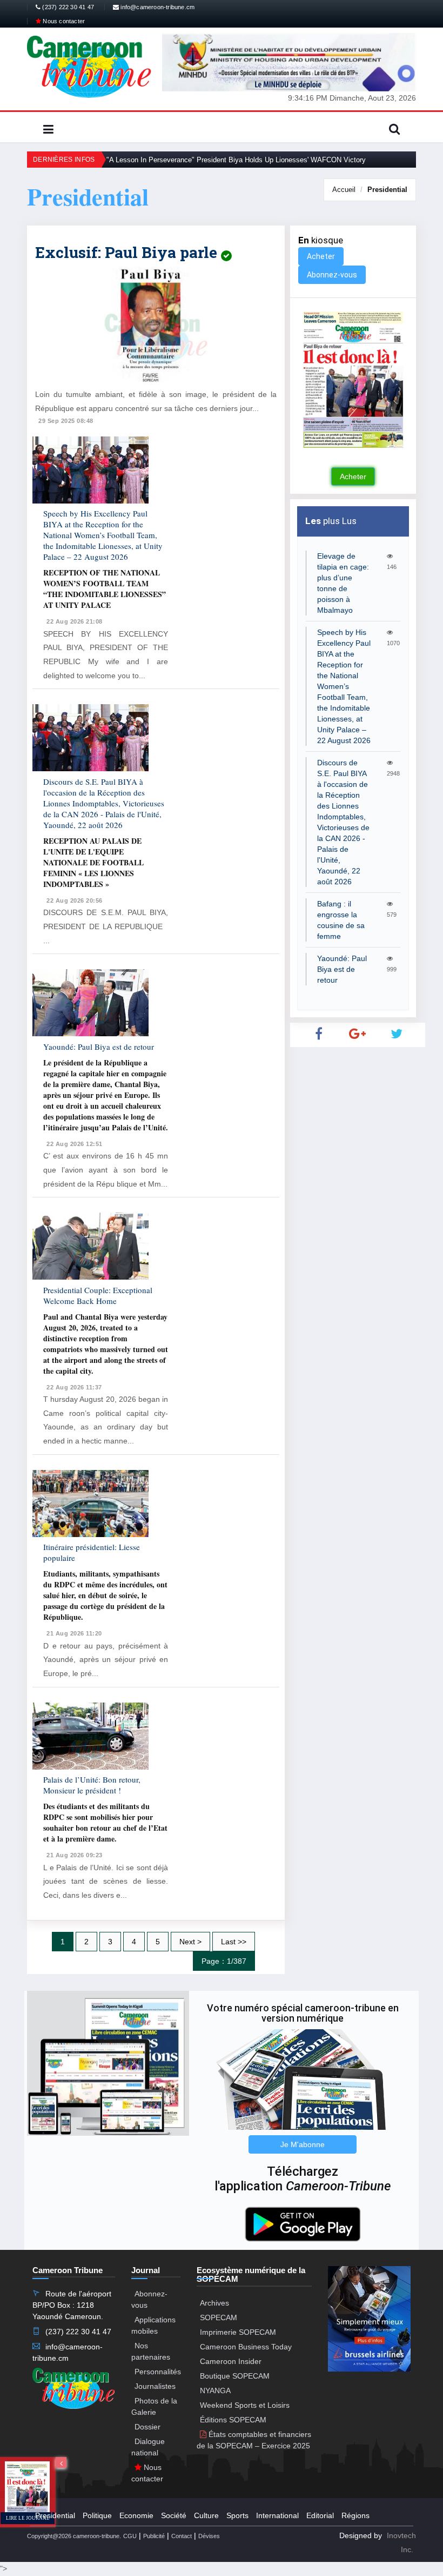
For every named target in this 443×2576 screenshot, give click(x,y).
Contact (182, 2536)
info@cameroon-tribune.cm (157, 7)
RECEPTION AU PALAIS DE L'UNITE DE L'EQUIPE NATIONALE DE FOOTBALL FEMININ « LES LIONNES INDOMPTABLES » (93, 862)
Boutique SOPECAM (235, 2376)
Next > (190, 1942)
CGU (130, 2536)
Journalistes (155, 2386)
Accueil (344, 190)
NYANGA (215, 2390)
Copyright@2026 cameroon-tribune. (74, 2536)
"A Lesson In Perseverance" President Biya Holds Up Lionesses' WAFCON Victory (236, 160)
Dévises (209, 2536)
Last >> (234, 1942)
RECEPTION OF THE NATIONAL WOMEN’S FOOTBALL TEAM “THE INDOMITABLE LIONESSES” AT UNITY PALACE (105, 589)
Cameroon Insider (231, 2361)
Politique (97, 2515)
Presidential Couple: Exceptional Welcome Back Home (98, 1295)
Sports (237, 2515)
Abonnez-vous (332, 275)
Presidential (387, 190)
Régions (355, 2515)
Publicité (154, 2536)
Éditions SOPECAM (233, 2420)
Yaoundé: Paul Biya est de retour (99, 1047)
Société (174, 2515)
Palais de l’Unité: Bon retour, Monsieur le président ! (92, 1785)
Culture (206, 2515)
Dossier (147, 2427)
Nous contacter (63, 21)
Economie (136, 2515)
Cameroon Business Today (246, 2347)
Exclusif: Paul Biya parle (128, 252)
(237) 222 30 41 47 (67, 7)
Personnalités (158, 2372)
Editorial (320, 2515)
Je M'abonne (303, 2144)
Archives (214, 2303)
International (277, 2515)
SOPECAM (219, 2317)
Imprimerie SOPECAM (238, 2332)
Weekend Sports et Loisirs (245, 2405)
